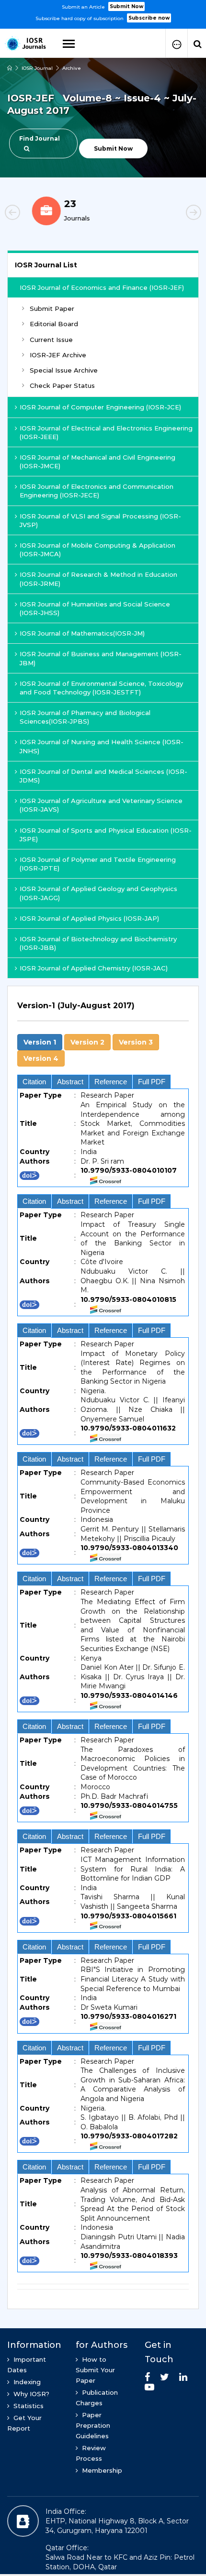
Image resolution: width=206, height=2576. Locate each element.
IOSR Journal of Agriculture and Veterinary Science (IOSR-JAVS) (101, 805)
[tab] (103, 1011)
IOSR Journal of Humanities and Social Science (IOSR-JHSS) (95, 608)
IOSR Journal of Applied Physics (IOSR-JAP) (89, 918)
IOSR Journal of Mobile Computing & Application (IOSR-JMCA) (97, 550)
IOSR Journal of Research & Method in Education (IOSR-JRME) (98, 579)
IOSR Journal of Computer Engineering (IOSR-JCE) (100, 407)
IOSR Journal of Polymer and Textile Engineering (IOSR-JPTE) (98, 864)
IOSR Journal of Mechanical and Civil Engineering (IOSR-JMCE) (97, 462)
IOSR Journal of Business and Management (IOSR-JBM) (101, 658)
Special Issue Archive (64, 370)
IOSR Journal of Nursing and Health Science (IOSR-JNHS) (102, 746)
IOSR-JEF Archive (58, 355)
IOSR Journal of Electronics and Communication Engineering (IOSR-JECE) (97, 491)
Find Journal (40, 138)
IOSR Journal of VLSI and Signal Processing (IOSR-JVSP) (100, 520)
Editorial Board (54, 324)
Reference (111, 1082)
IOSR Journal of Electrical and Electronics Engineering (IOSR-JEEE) (106, 432)
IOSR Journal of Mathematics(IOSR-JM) (82, 633)
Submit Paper (52, 308)
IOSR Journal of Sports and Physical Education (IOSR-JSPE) (106, 835)
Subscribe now (149, 18)
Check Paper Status (62, 385)
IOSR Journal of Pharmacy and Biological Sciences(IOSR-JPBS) (85, 717)
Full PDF (152, 1082)
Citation (34, 1082)
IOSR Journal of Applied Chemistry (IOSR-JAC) (94, 968)
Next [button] (177, 214)
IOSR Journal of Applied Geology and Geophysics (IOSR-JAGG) (98, 893)
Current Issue (51, 340)
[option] (103, 11)
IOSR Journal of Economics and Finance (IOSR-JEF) (102, 287)
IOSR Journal (37, 68)
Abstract (70, 1082)
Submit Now (126, 6)
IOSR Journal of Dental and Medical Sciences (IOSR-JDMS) (103, 776)
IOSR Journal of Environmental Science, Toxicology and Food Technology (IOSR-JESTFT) (101, 688)
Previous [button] (29, 214)
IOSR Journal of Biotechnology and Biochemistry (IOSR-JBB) (98, 943)
